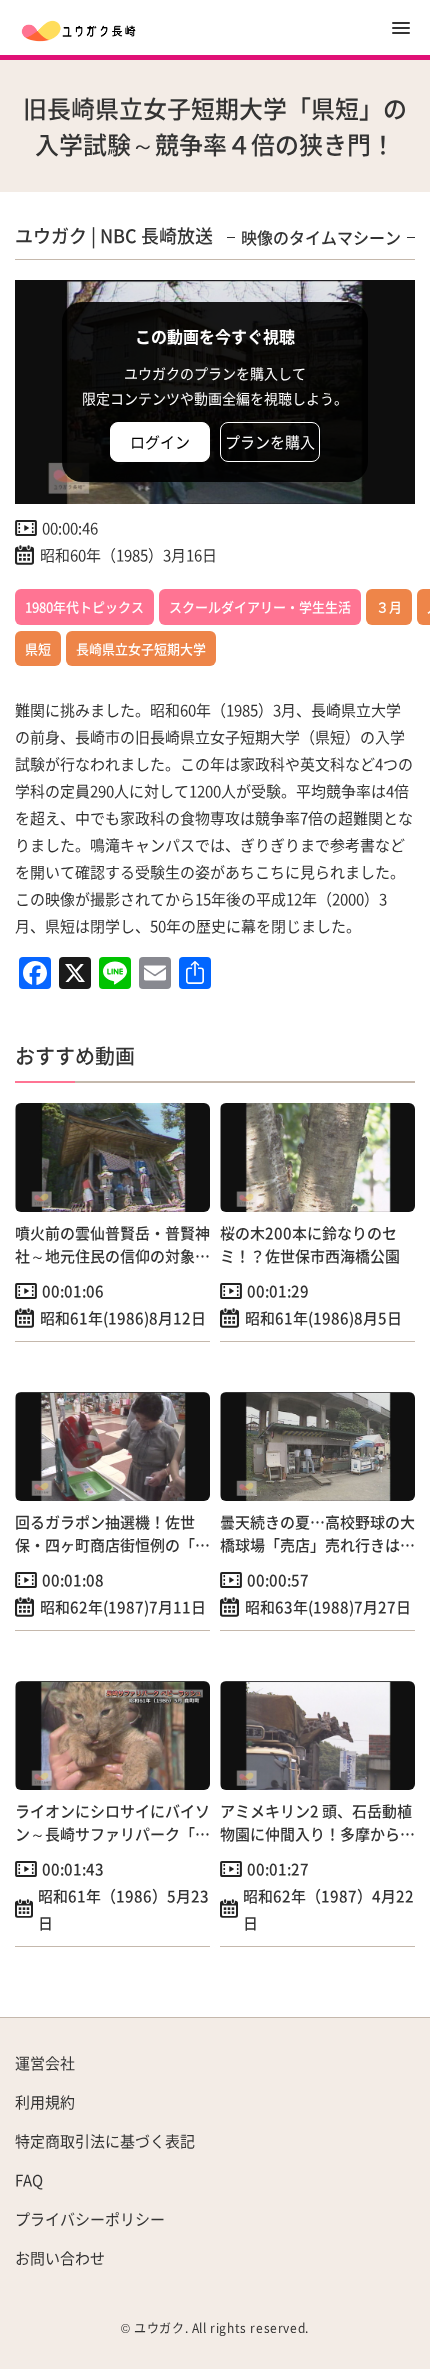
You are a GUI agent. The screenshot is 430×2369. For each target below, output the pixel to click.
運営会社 (45, 2062)
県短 (38, 648)
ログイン (160, 441)
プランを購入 (270, 441)
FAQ (29, 2179)
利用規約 (45, 2101)
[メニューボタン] (401, 28)
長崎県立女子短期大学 (141, 648)
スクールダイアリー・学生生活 (260, 606)
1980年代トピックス (84, 606)
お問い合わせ (60, 2257)
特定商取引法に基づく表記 (105, 2140)
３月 (389, 606)
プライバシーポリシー (90, 2218)
